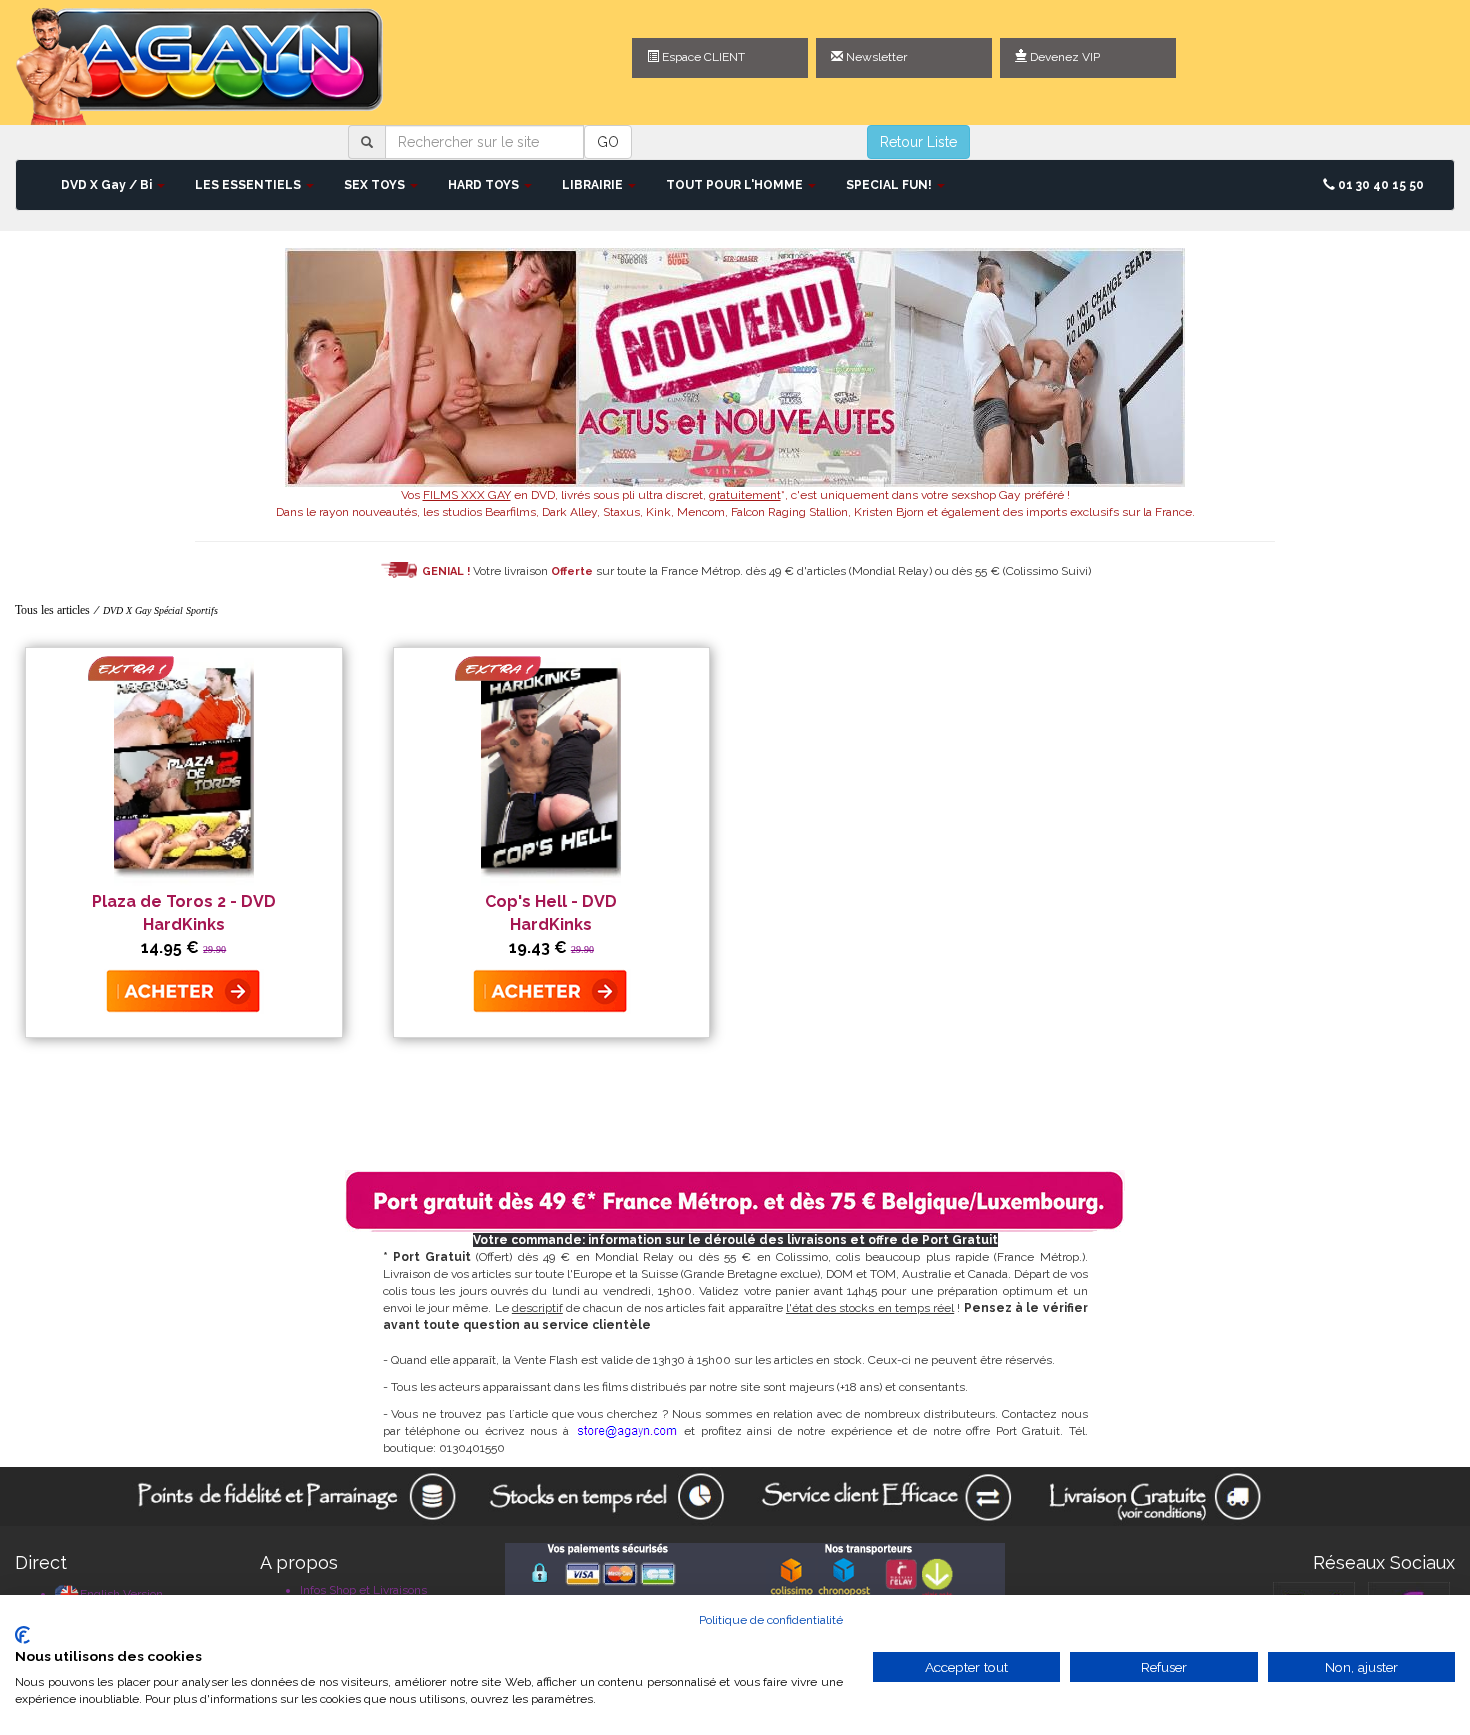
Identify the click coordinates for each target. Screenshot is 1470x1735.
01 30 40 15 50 (1379, 185)
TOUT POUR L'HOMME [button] (736, 185)
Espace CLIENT (702, 57)
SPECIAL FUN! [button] (890, 185)
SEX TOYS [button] (376, 185)
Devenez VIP (1063, 57)
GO (608, 142)
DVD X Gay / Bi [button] (108, 185)
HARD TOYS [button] (485, 185)
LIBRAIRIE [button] (594, 185)
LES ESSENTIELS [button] (249, 185)
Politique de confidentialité (771, 1620)
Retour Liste (918, 142)
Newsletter (875, 57)
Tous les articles (52, 610)
